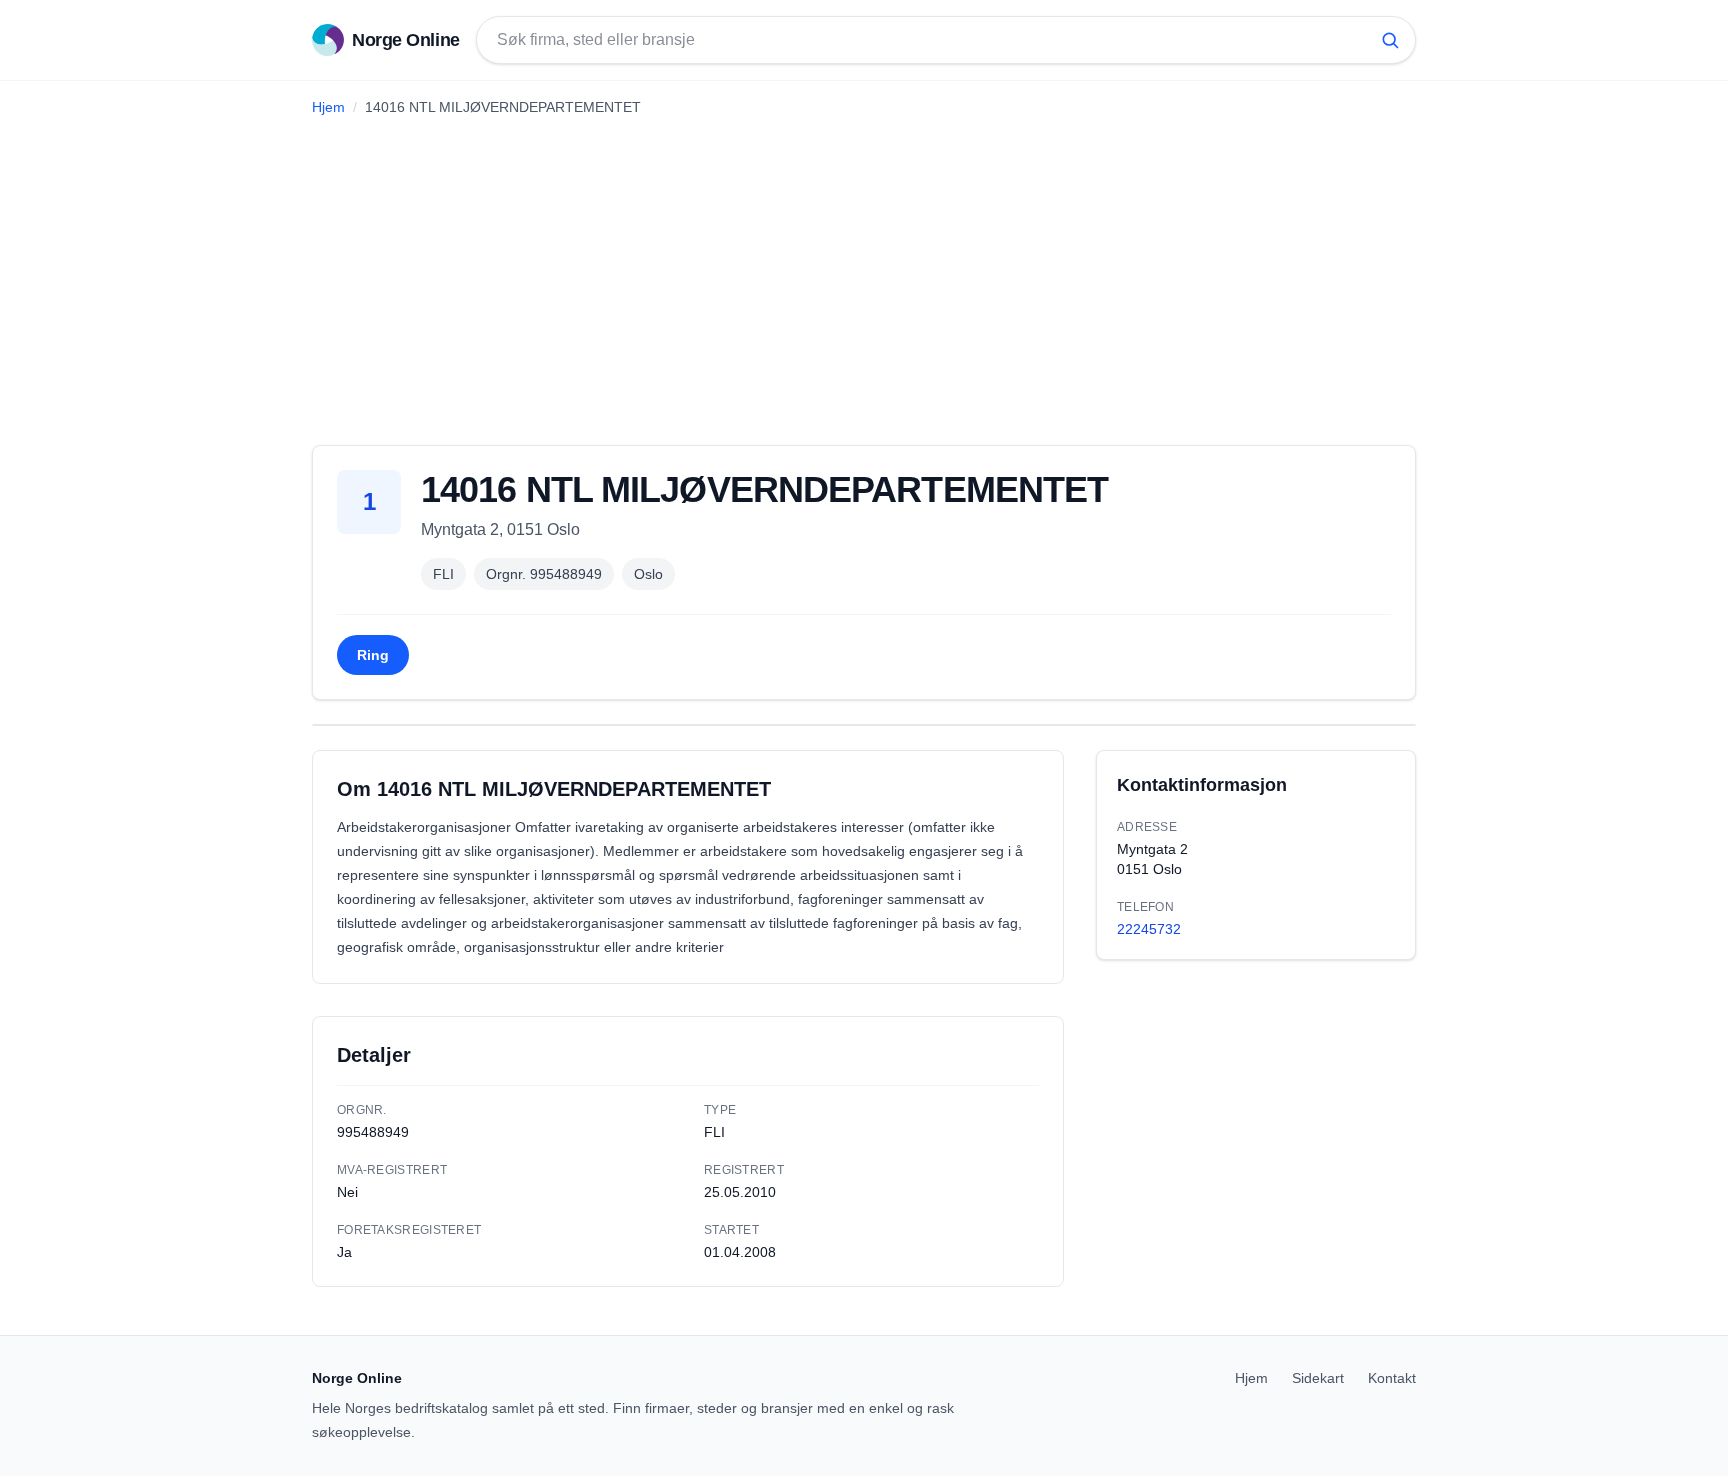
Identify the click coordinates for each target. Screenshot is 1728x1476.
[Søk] (1390, 40)
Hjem (328, 107)
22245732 (1149, 929)
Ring (373, 655)
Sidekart (1318, 1378)
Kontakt (1392, 1378)
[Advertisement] (864, 273)
